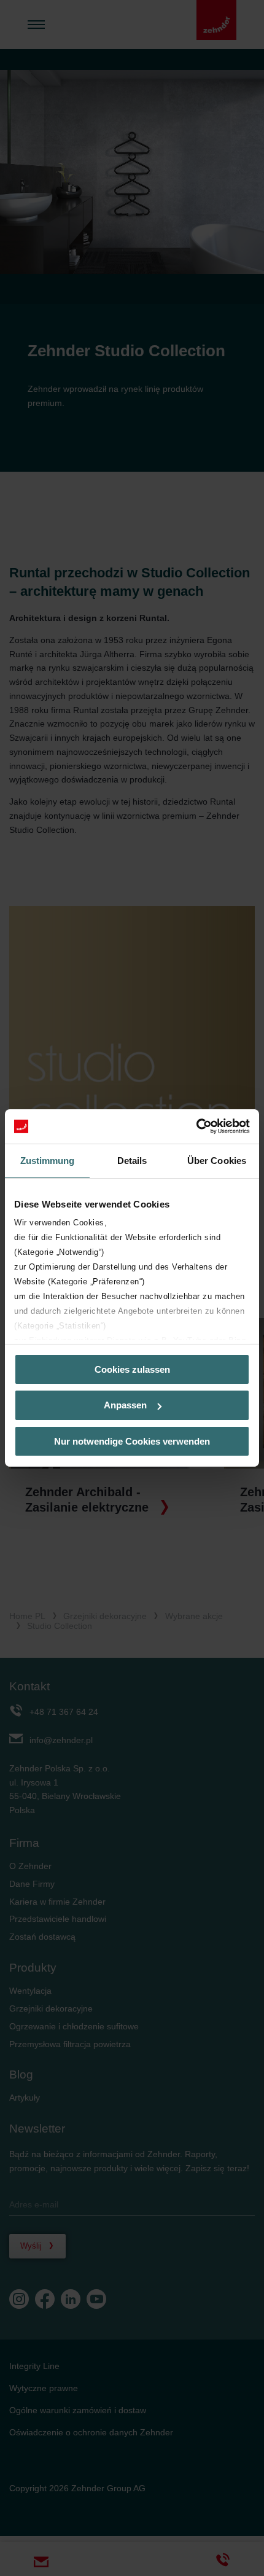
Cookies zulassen (132, 1369)
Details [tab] (132, 1160)
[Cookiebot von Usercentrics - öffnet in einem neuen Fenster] (196, 1126)
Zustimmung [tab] (48, 1160)
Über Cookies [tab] (217, 1160)
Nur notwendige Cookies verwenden (132, 1441)
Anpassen (125, 1405)
